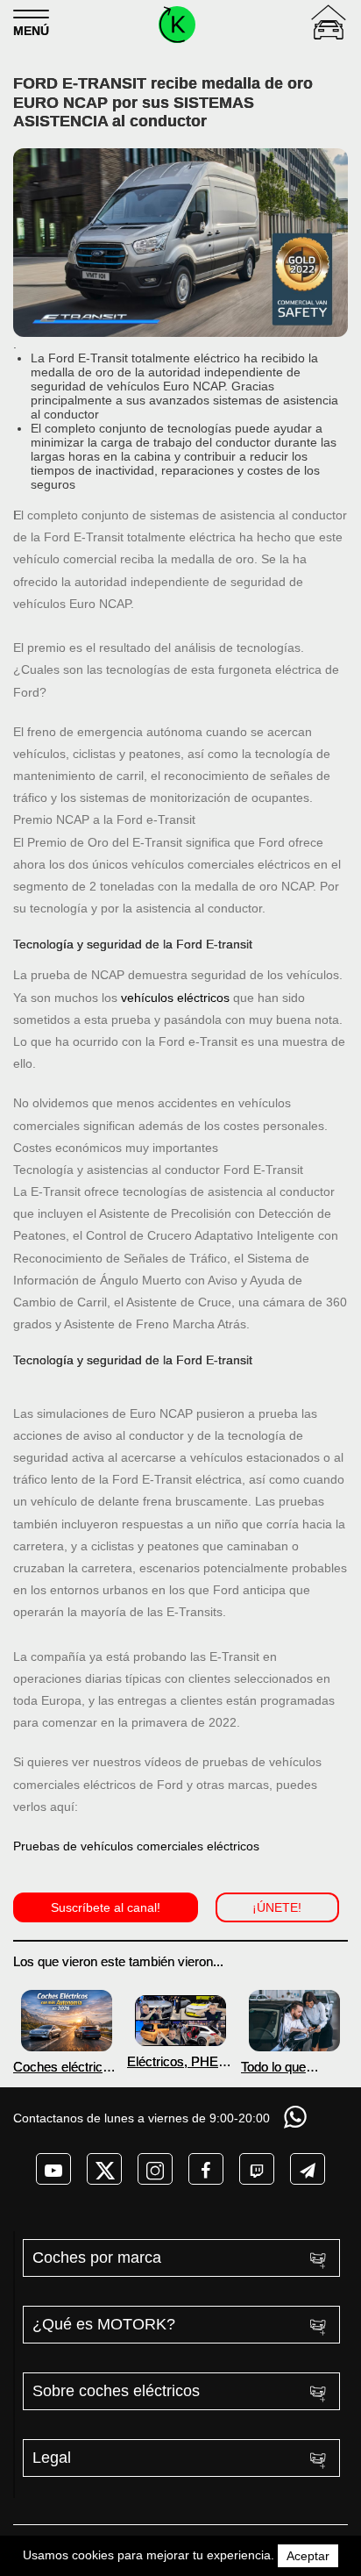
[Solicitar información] (297, 2117)
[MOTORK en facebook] (206, 2169)
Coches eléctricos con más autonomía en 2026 (65, 2067)
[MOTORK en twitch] (257, 2169)
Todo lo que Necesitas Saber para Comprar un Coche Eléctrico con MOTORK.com (290, 2067)
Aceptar (308, 2556)
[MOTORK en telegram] (308, 2169)
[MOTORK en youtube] (53, 2169)
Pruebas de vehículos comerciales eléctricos (136, 1846)
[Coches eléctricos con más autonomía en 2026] (67, 2020)
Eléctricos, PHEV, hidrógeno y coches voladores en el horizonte (178, 2061)
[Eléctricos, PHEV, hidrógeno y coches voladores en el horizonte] (180, 2021)
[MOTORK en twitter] (104, 2169)
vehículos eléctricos (175, 998)
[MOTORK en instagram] (155, 2169)
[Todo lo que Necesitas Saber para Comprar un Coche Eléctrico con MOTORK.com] (294, 2020)
